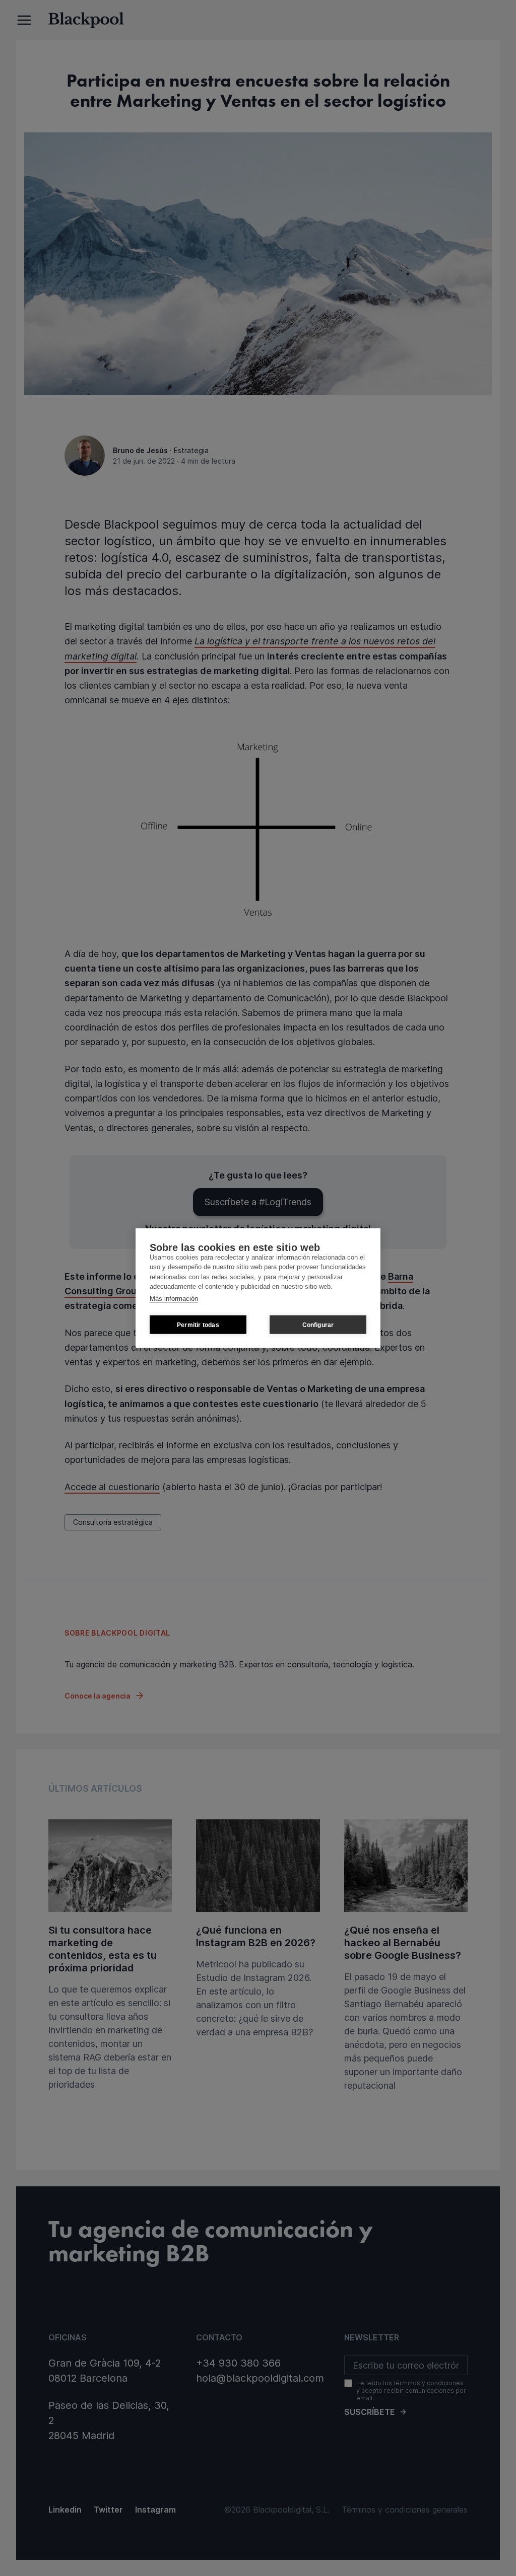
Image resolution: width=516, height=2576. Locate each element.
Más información (174, 1298)
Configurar (318, 1324)
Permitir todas (198, 1324)
